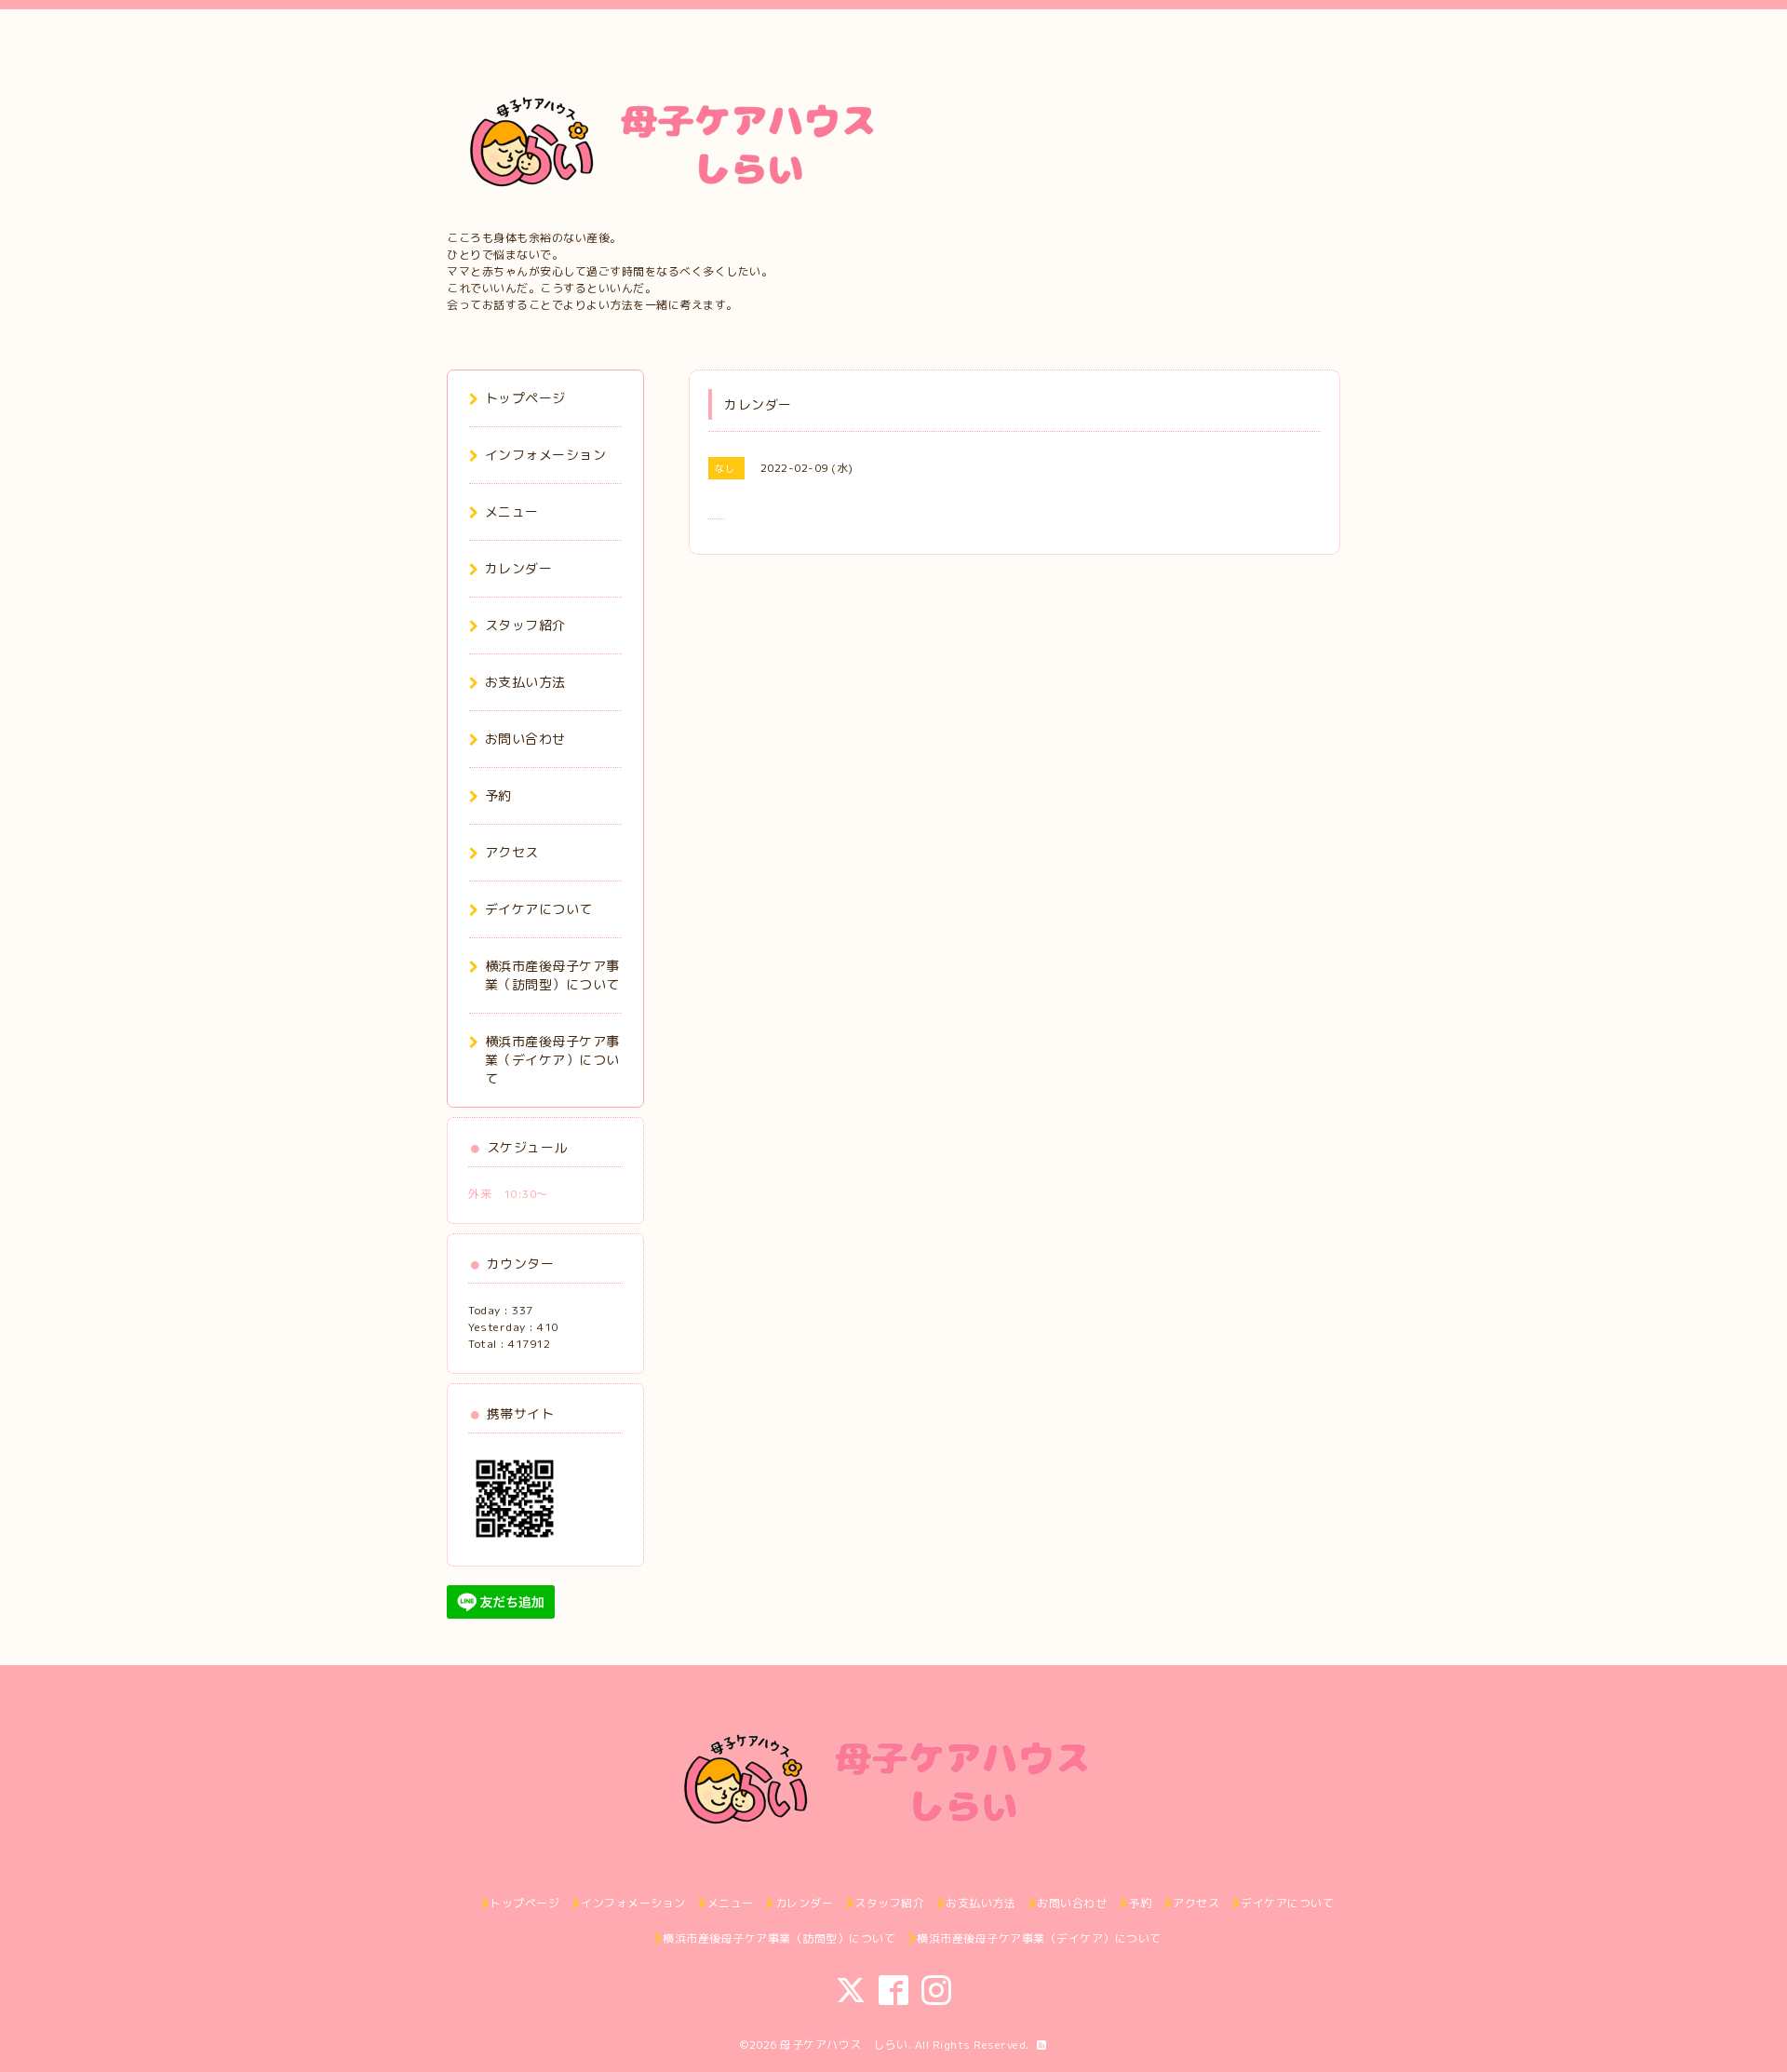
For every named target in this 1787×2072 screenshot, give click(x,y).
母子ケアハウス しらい (844, 2045)
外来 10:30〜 (508, 1194)
